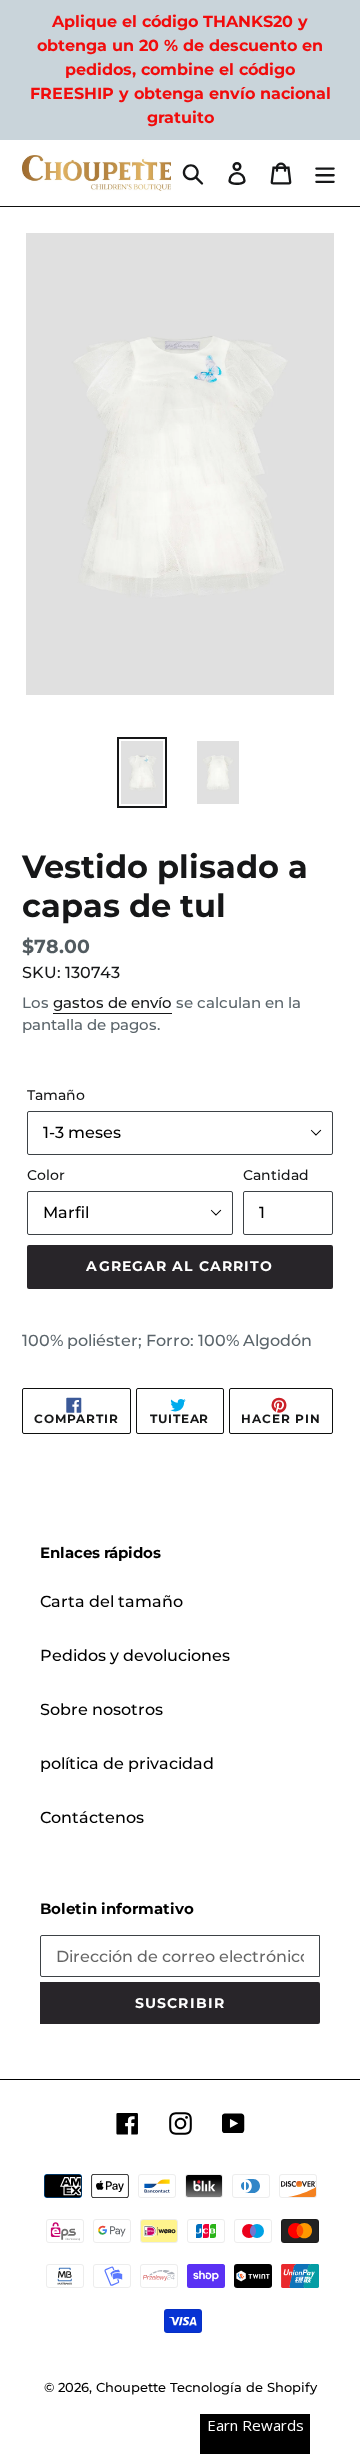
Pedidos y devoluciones (135, 1655)
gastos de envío (112, 1002)
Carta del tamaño (111, 1601)
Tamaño (56, 1095)
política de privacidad (127, 1763)
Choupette (131, 2387)
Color (46, 1175)
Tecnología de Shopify (243, 2387)
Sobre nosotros (101, 1709)
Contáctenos (92, 1817)
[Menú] (325, 173)
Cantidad (276, 1175)
